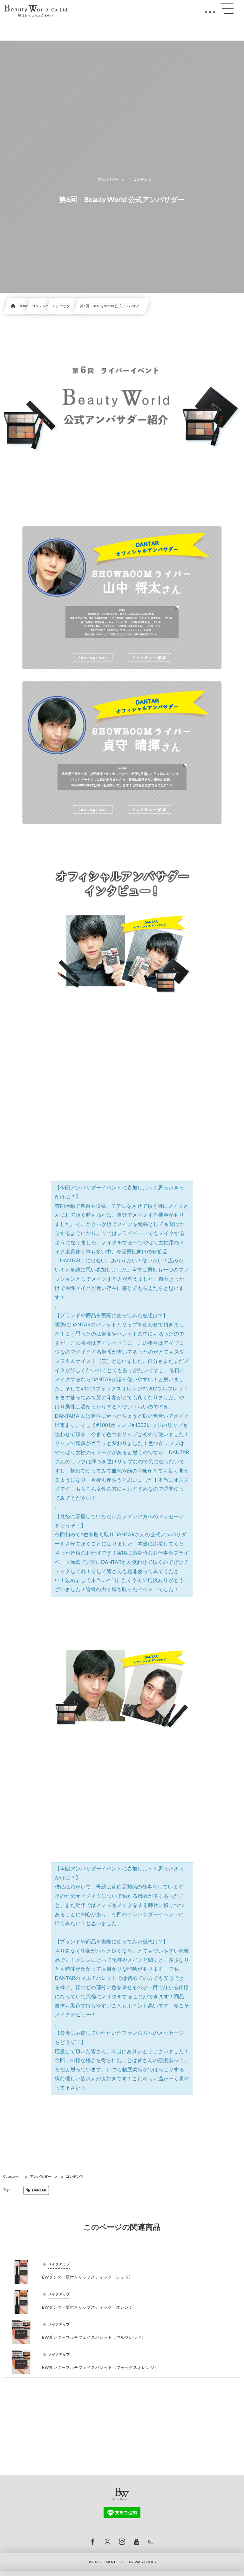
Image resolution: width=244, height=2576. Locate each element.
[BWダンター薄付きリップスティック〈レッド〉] (21, 2272)
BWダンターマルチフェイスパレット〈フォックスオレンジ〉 (100, 2367)
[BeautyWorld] (36, 9)
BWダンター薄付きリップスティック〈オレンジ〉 (90, 2307)
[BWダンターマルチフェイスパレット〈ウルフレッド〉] (21, 2332)
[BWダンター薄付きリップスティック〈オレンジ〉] (21, 2302)
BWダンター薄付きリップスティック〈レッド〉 (87, 2277)
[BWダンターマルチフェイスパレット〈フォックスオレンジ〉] (21, 2362)
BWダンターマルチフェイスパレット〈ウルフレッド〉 (94, 2337)
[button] (227, 9)
